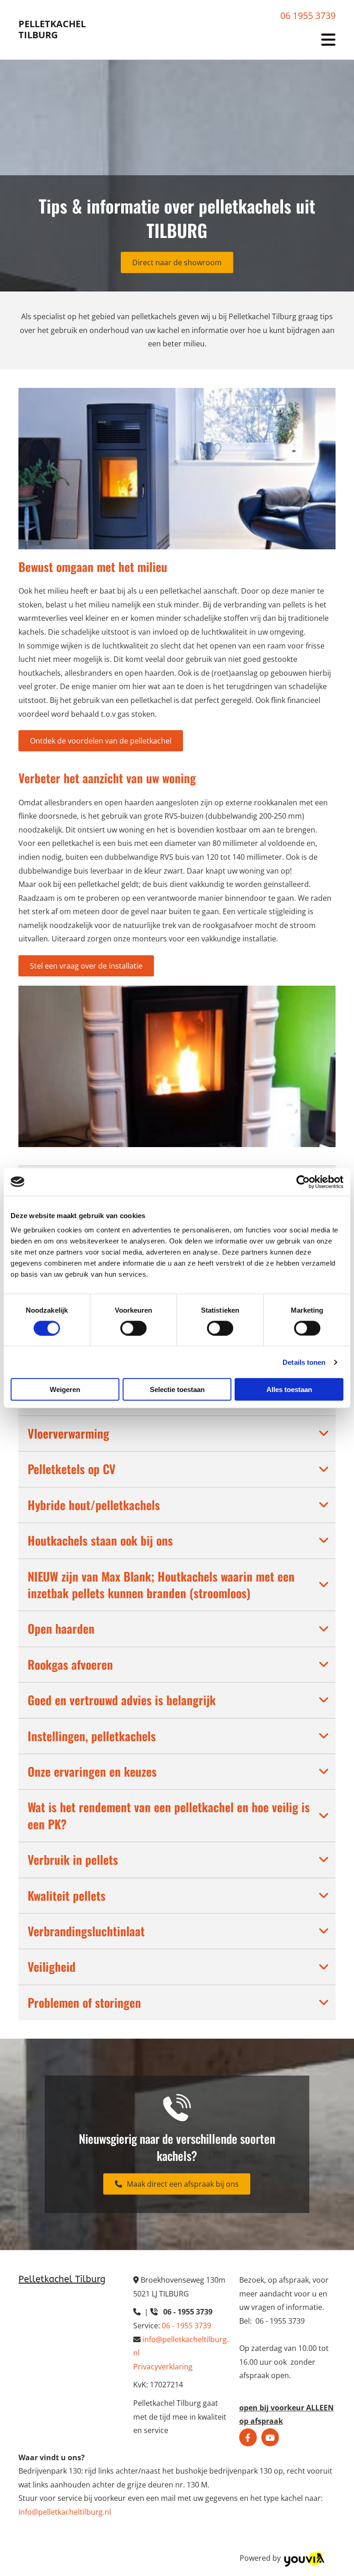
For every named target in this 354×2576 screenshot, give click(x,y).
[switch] (133, 1328)
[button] (177, 262)
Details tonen (304, 1362)
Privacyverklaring (163, 2367)
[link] (324, 1434)
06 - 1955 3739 (186, 2326)
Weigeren (65, 1389)
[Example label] (270, 2438)
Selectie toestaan (177, 1389)
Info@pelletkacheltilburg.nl (65, 2512)
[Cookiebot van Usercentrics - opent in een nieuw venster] (303, 1182)
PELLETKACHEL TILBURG (52, 29)
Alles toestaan (289, 1389)
